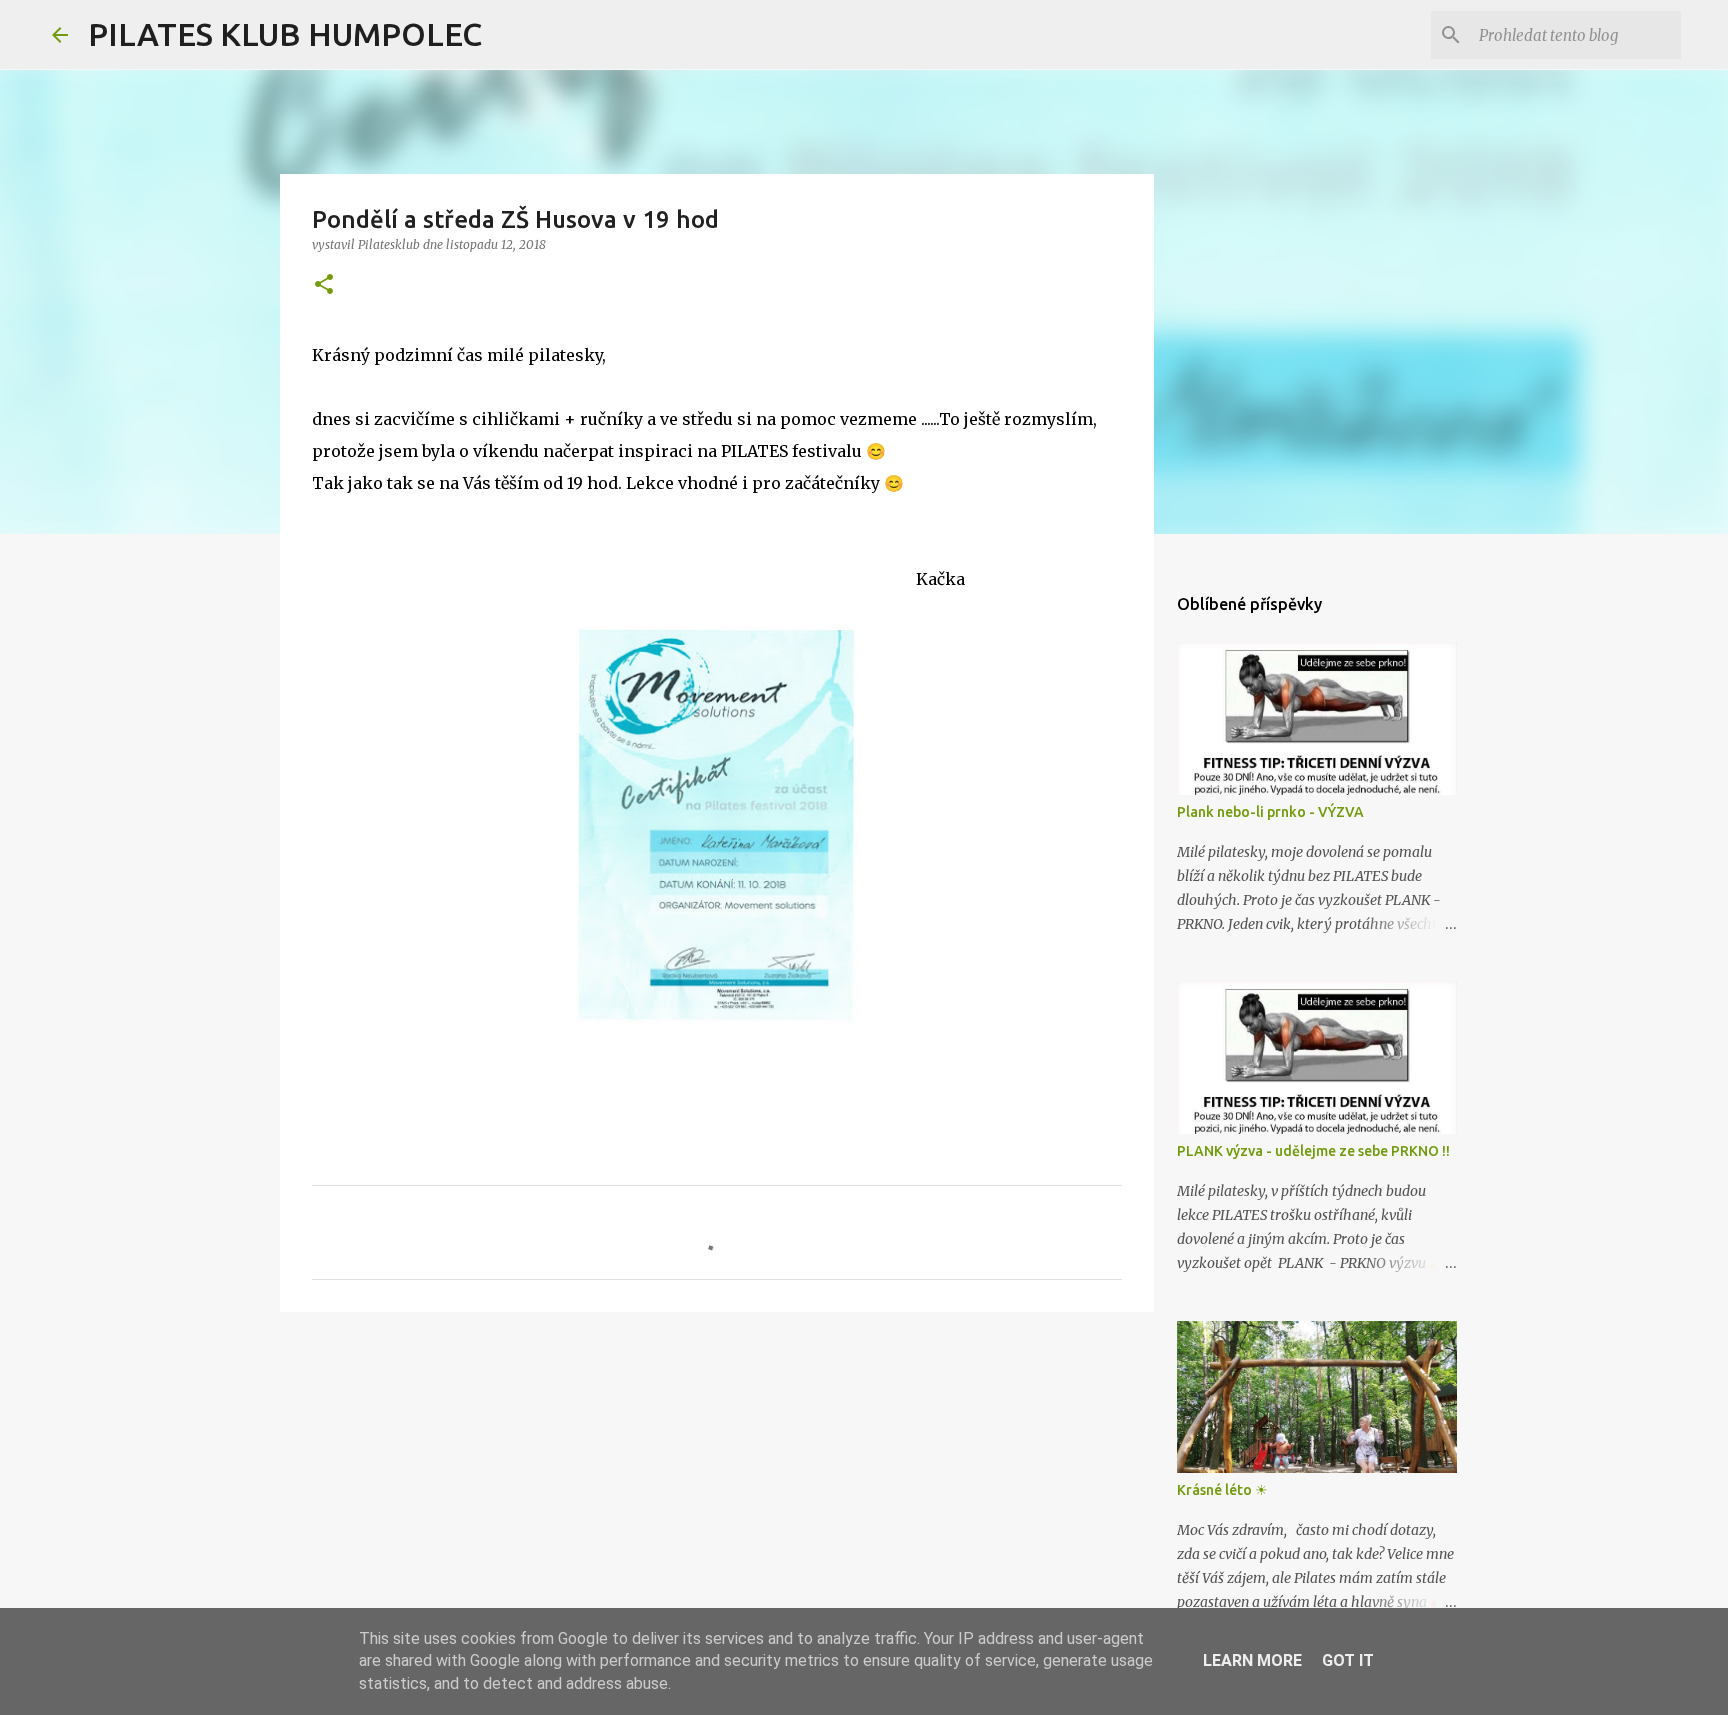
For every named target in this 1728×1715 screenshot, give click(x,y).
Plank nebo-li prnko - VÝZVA (1270, 812)
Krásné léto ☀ (1222, 1490)
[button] (324, 285)
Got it (1348, 1660)
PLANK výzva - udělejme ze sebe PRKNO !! (1313, 1151)
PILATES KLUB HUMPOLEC (285, 34)
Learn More (1252, 1660)
